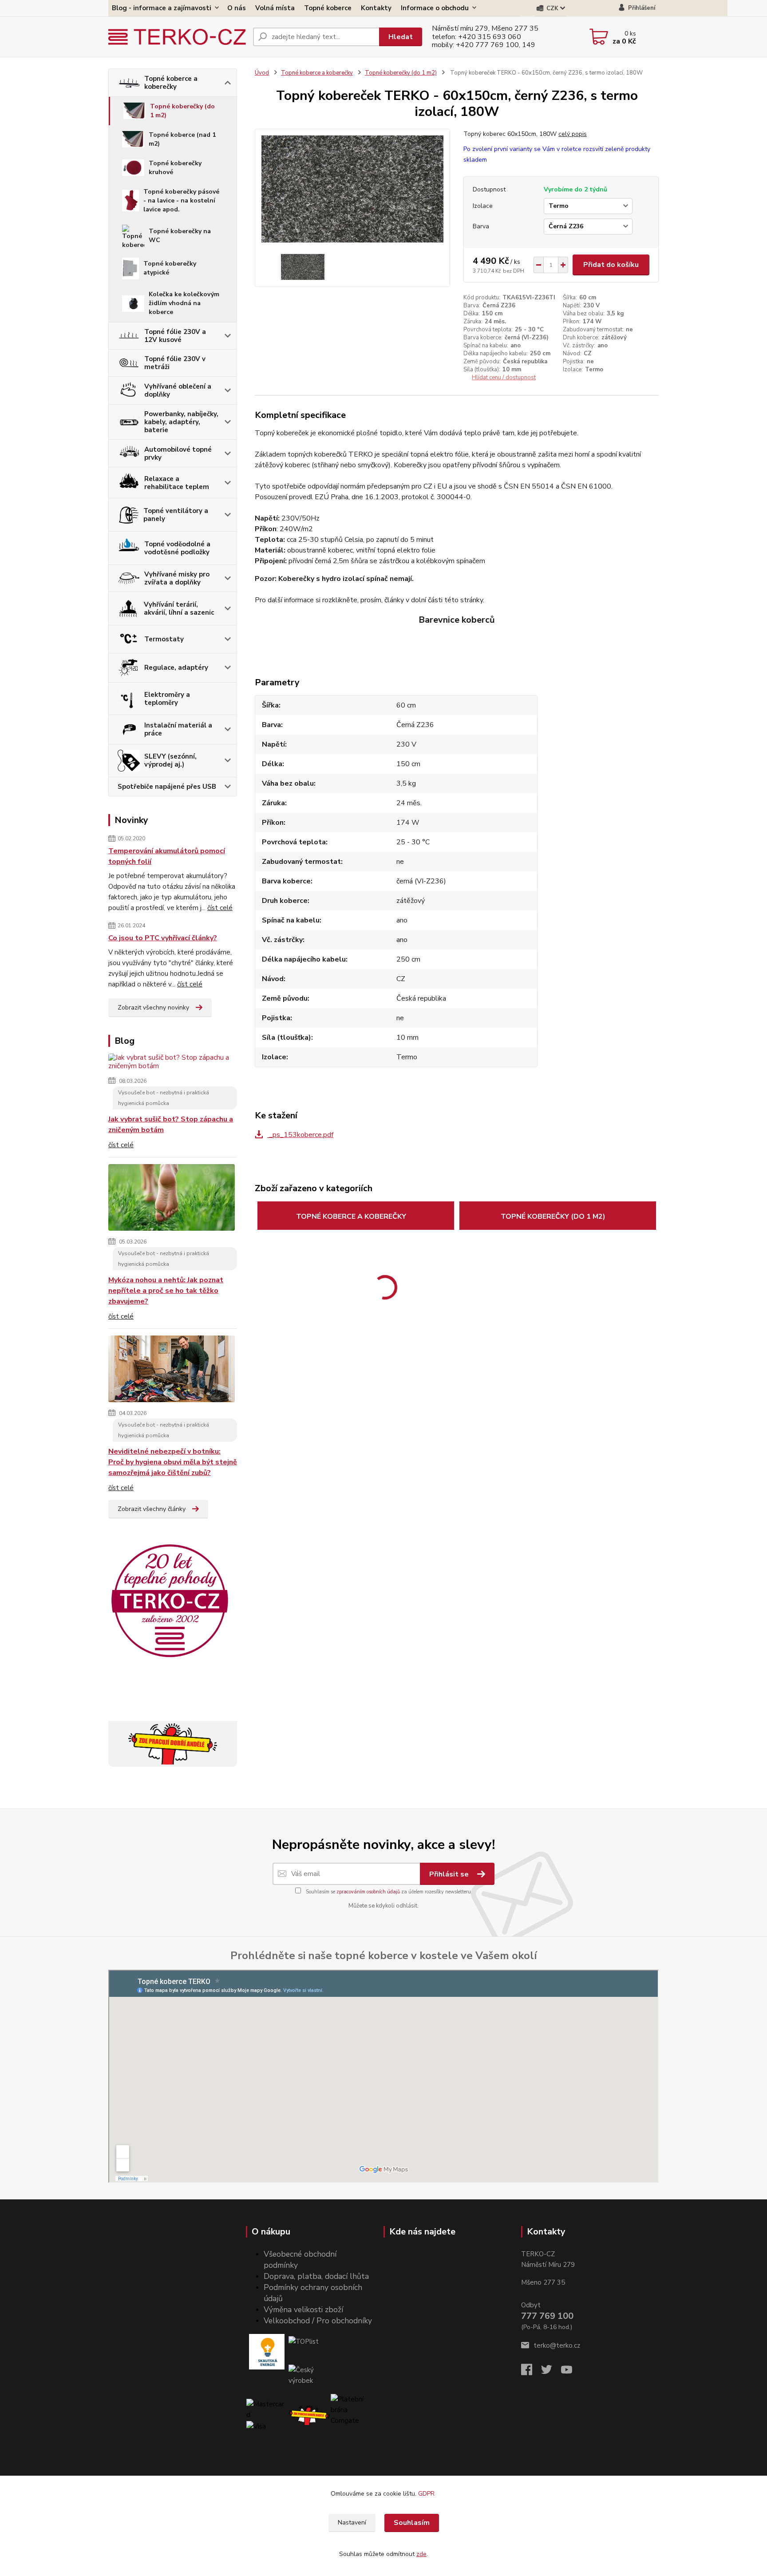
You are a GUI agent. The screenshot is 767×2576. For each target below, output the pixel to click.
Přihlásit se (450, 1874)
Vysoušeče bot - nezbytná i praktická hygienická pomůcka (164, 1098)
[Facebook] (531, 2372)
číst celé (220, 908)
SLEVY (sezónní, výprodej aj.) (170, 760)
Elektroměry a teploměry (167, 699)
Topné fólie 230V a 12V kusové (175, 336)
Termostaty (164, 639)
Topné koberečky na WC (180, 236)
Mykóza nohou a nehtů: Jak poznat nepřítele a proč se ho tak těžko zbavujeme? (166, 1291)
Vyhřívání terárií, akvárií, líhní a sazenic (179, 608)
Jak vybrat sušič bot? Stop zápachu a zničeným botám (171, 1125)
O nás (237, 8)
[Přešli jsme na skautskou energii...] (267, 2352)
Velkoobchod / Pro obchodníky (318, 2321)
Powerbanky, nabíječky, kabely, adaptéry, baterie (181, 422)
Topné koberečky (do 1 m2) (182, 111)
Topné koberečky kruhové (175, 168)
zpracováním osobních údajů (368, 1892)
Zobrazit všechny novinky (153, 1008)
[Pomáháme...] (309, 2415)
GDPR (427, 2494)
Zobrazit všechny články (152, 1509)
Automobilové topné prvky (178, 453)
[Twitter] (551, 2372)
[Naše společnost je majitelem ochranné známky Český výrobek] (309, 2375)
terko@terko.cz (557, 2345)
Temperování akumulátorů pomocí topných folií (167, 856)
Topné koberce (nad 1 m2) (182, 139)
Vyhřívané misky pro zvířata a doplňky (177, 578)
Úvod (262, 73)
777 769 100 (547, 2316)
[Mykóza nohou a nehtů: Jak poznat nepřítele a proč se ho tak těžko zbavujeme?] (172, 1199)
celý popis (573, 134)
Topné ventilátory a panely (176, 515)
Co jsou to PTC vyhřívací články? (163, 938)
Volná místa (275, 8)
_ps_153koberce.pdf (300, 1135)
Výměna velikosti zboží (303, 2310)
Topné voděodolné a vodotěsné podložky (177, 548)
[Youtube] (571, 2372)
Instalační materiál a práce (178, 729)
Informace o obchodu (435, 8)
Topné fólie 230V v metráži (175, 363)
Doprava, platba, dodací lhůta (316, 2276)
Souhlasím (412, 2523)
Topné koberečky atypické (170, 268)
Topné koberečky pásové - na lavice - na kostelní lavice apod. (181, 201)
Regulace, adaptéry (176, 668)
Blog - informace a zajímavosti (162, 8)
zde (421, 2554)
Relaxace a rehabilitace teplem (177, 483)
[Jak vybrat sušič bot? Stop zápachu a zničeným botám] (173, 1063)
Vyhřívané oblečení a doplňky (178, 390)
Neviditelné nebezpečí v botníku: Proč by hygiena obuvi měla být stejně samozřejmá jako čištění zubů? (173, 1462)
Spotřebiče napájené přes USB (167, 787)
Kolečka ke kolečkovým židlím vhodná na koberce (184, 303)
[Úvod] (177, 37)
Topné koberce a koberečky (171, 83)
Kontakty (376, 8)
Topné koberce (328, 8)
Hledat (401, 37)
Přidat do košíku (611, 265)
